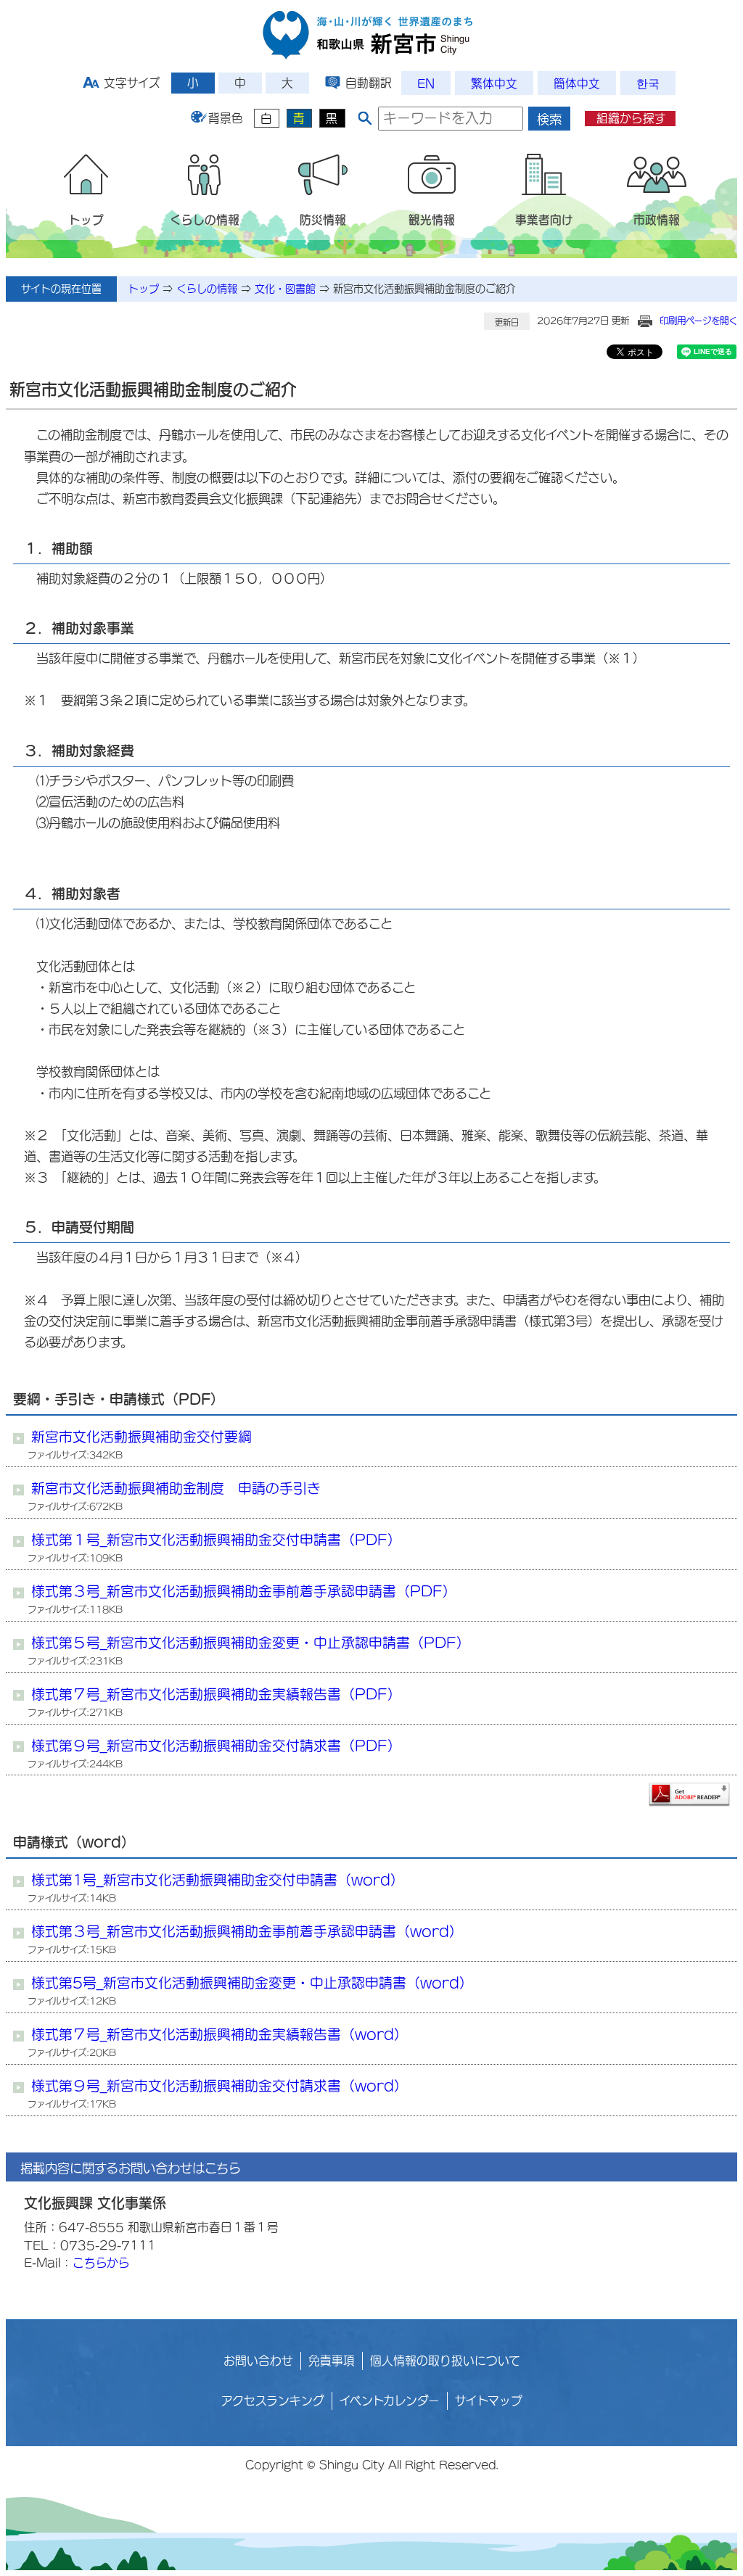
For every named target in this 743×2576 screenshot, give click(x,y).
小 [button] (193, 83)
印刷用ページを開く (698, 321)
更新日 (507, 322)
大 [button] (287, 83)
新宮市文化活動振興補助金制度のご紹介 (424, 289)
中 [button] (240, 83)
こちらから (101, 2263)
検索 (549, 119)
